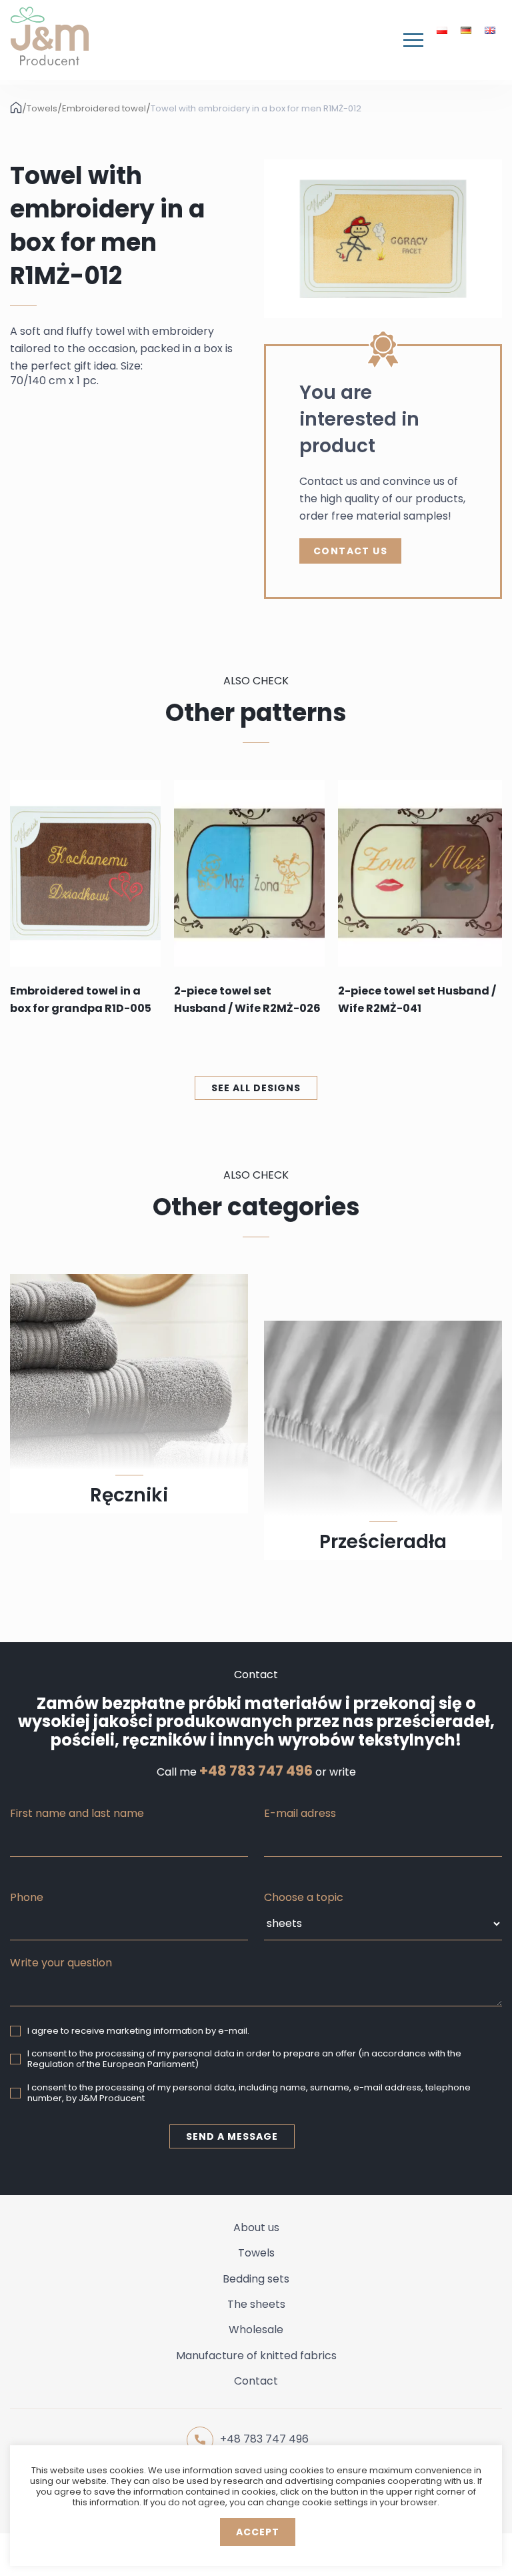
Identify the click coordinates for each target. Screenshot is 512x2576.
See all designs (256, 1088)
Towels (42, 109)
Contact (256, 2381)
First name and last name (77, 1813)
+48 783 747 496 (256, 1771)
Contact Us (350, 551)
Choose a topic (304, 1897)
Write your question (61, 1963)
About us (256, 2227)
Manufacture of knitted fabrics (256, 2356)
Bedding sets (256, 2279)
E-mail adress (300, 1813)
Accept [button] (258, 2532)
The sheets (256, 2304)
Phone (27, 1897)
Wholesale (256, 2330)
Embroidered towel (104, 109)
